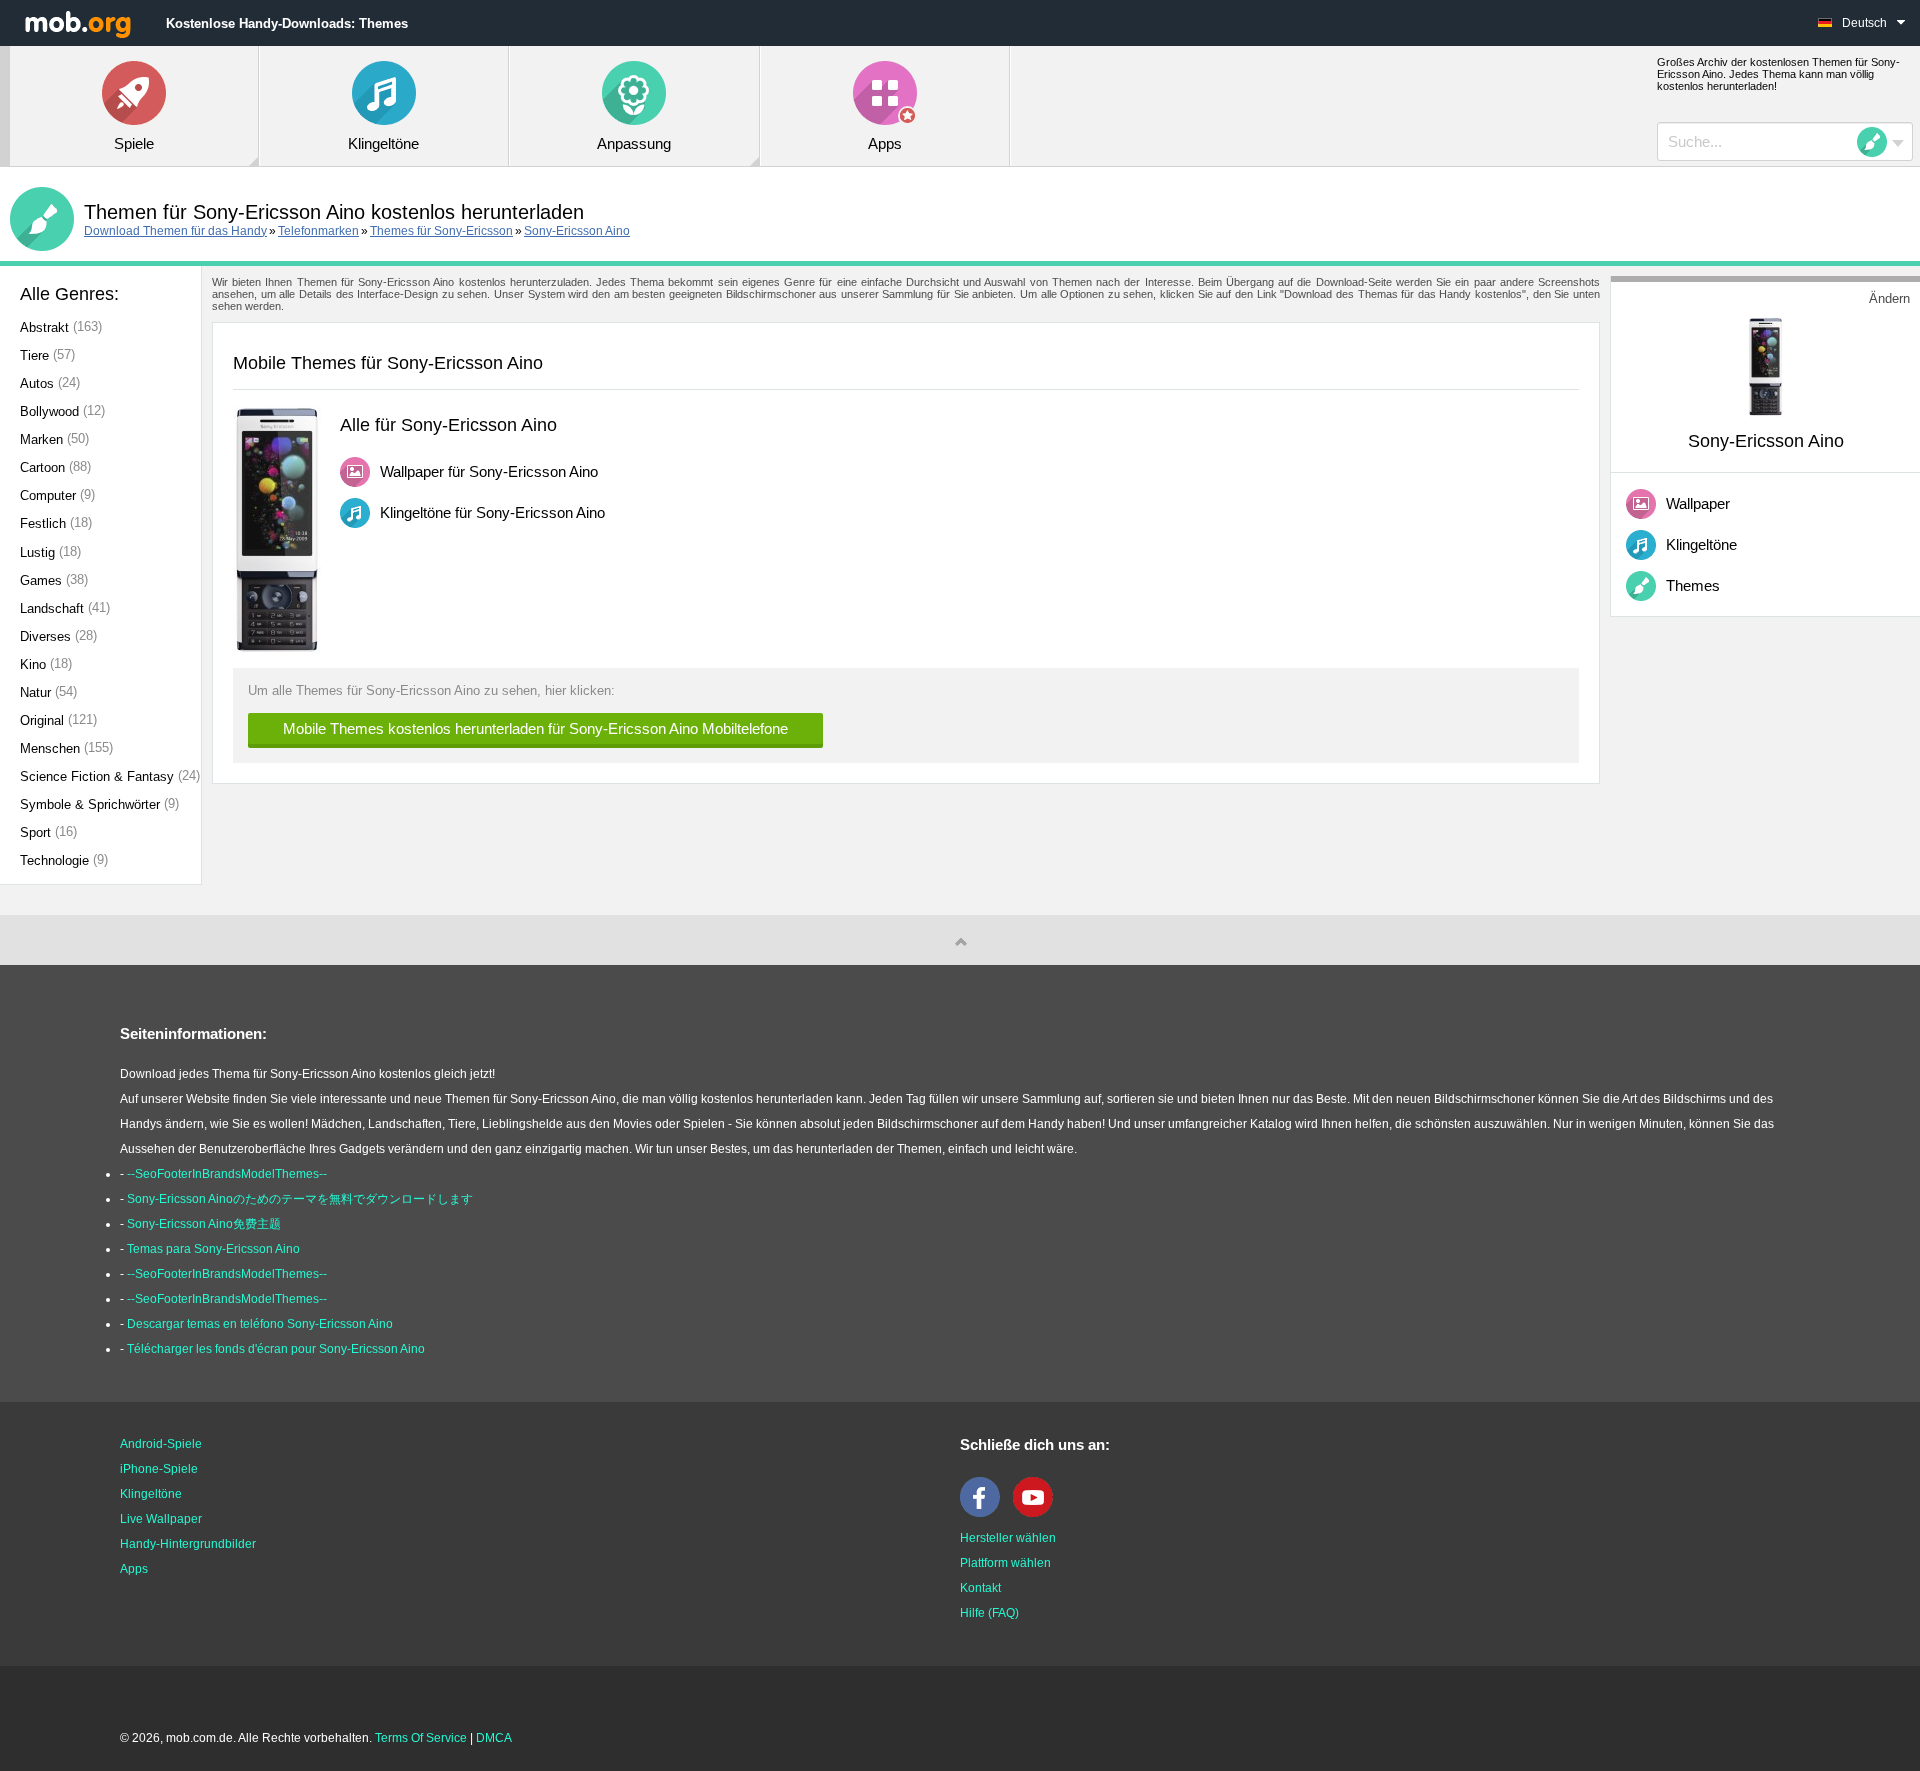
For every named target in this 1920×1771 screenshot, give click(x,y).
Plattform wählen (1005, 1563)
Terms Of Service (421, 1738)
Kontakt (980, 1588)
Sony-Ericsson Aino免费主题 (204, 1224)
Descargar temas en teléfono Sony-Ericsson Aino (260, 1324)
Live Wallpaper (161, 1519)
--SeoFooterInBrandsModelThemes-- (227, 1174)
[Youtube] (1038, 1513)
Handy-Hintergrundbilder (188, 1544)
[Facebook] (985, 1513)
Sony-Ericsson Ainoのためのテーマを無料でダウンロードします (300, 1199)
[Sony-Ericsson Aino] (1765, 365)
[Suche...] (1878, 142)
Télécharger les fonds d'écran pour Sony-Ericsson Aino (276, 1349)
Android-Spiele (161, 1444)
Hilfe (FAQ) (989, 1613)
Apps (134, 1569)
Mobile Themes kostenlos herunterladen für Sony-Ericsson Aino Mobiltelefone (535, 728)
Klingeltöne (151, 1494)
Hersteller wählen (1008, 1538)
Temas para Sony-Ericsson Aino (213, 1249)
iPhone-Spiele (159, 1469)
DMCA (494, 1738)
